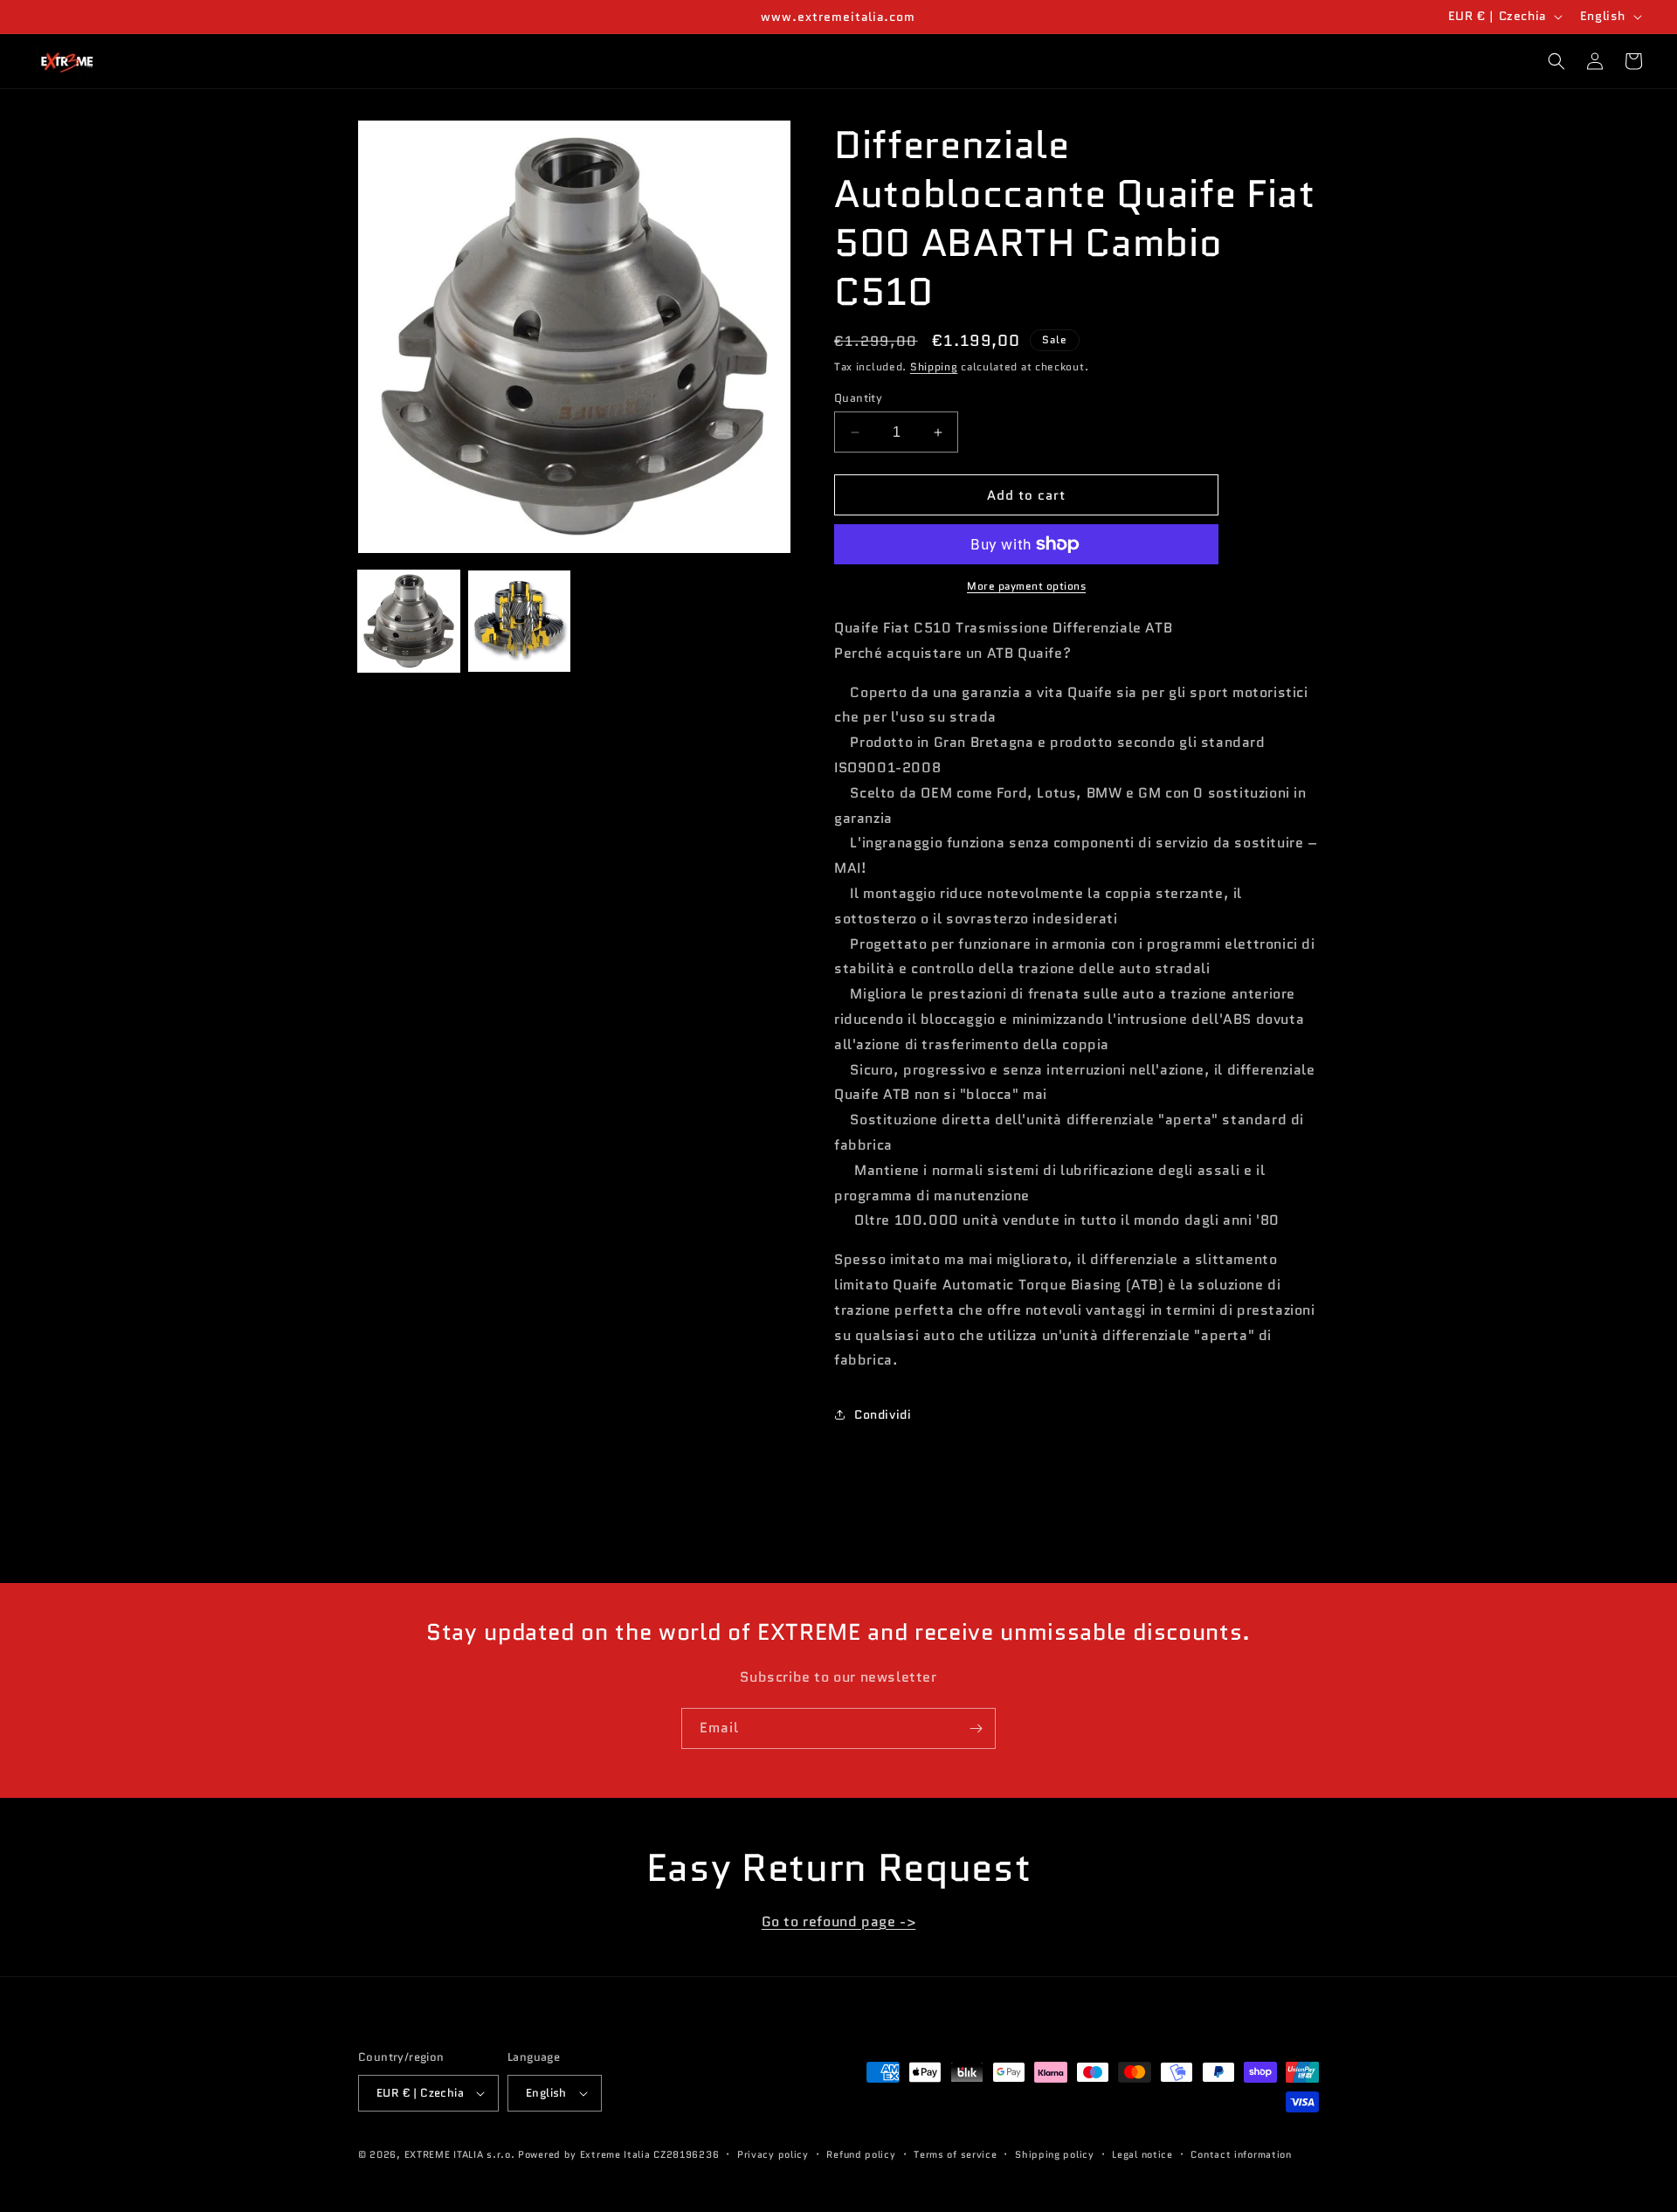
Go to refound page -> (839, 1922)
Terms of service (955, 2154)
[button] (1556, 61)
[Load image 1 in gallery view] (409, 621)
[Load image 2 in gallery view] (519, 621)
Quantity (858, 398)
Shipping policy (1055, 2154)
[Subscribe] (976, 1728)
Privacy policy (773, 2154)
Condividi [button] (883, 1414)
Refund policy (861, 2154)
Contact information (1241, 2154)
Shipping (934, 366)
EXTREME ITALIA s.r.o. (460, 2154)
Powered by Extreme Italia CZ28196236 (618, 2154)
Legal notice (1142, 2154)
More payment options (1026, 586)
